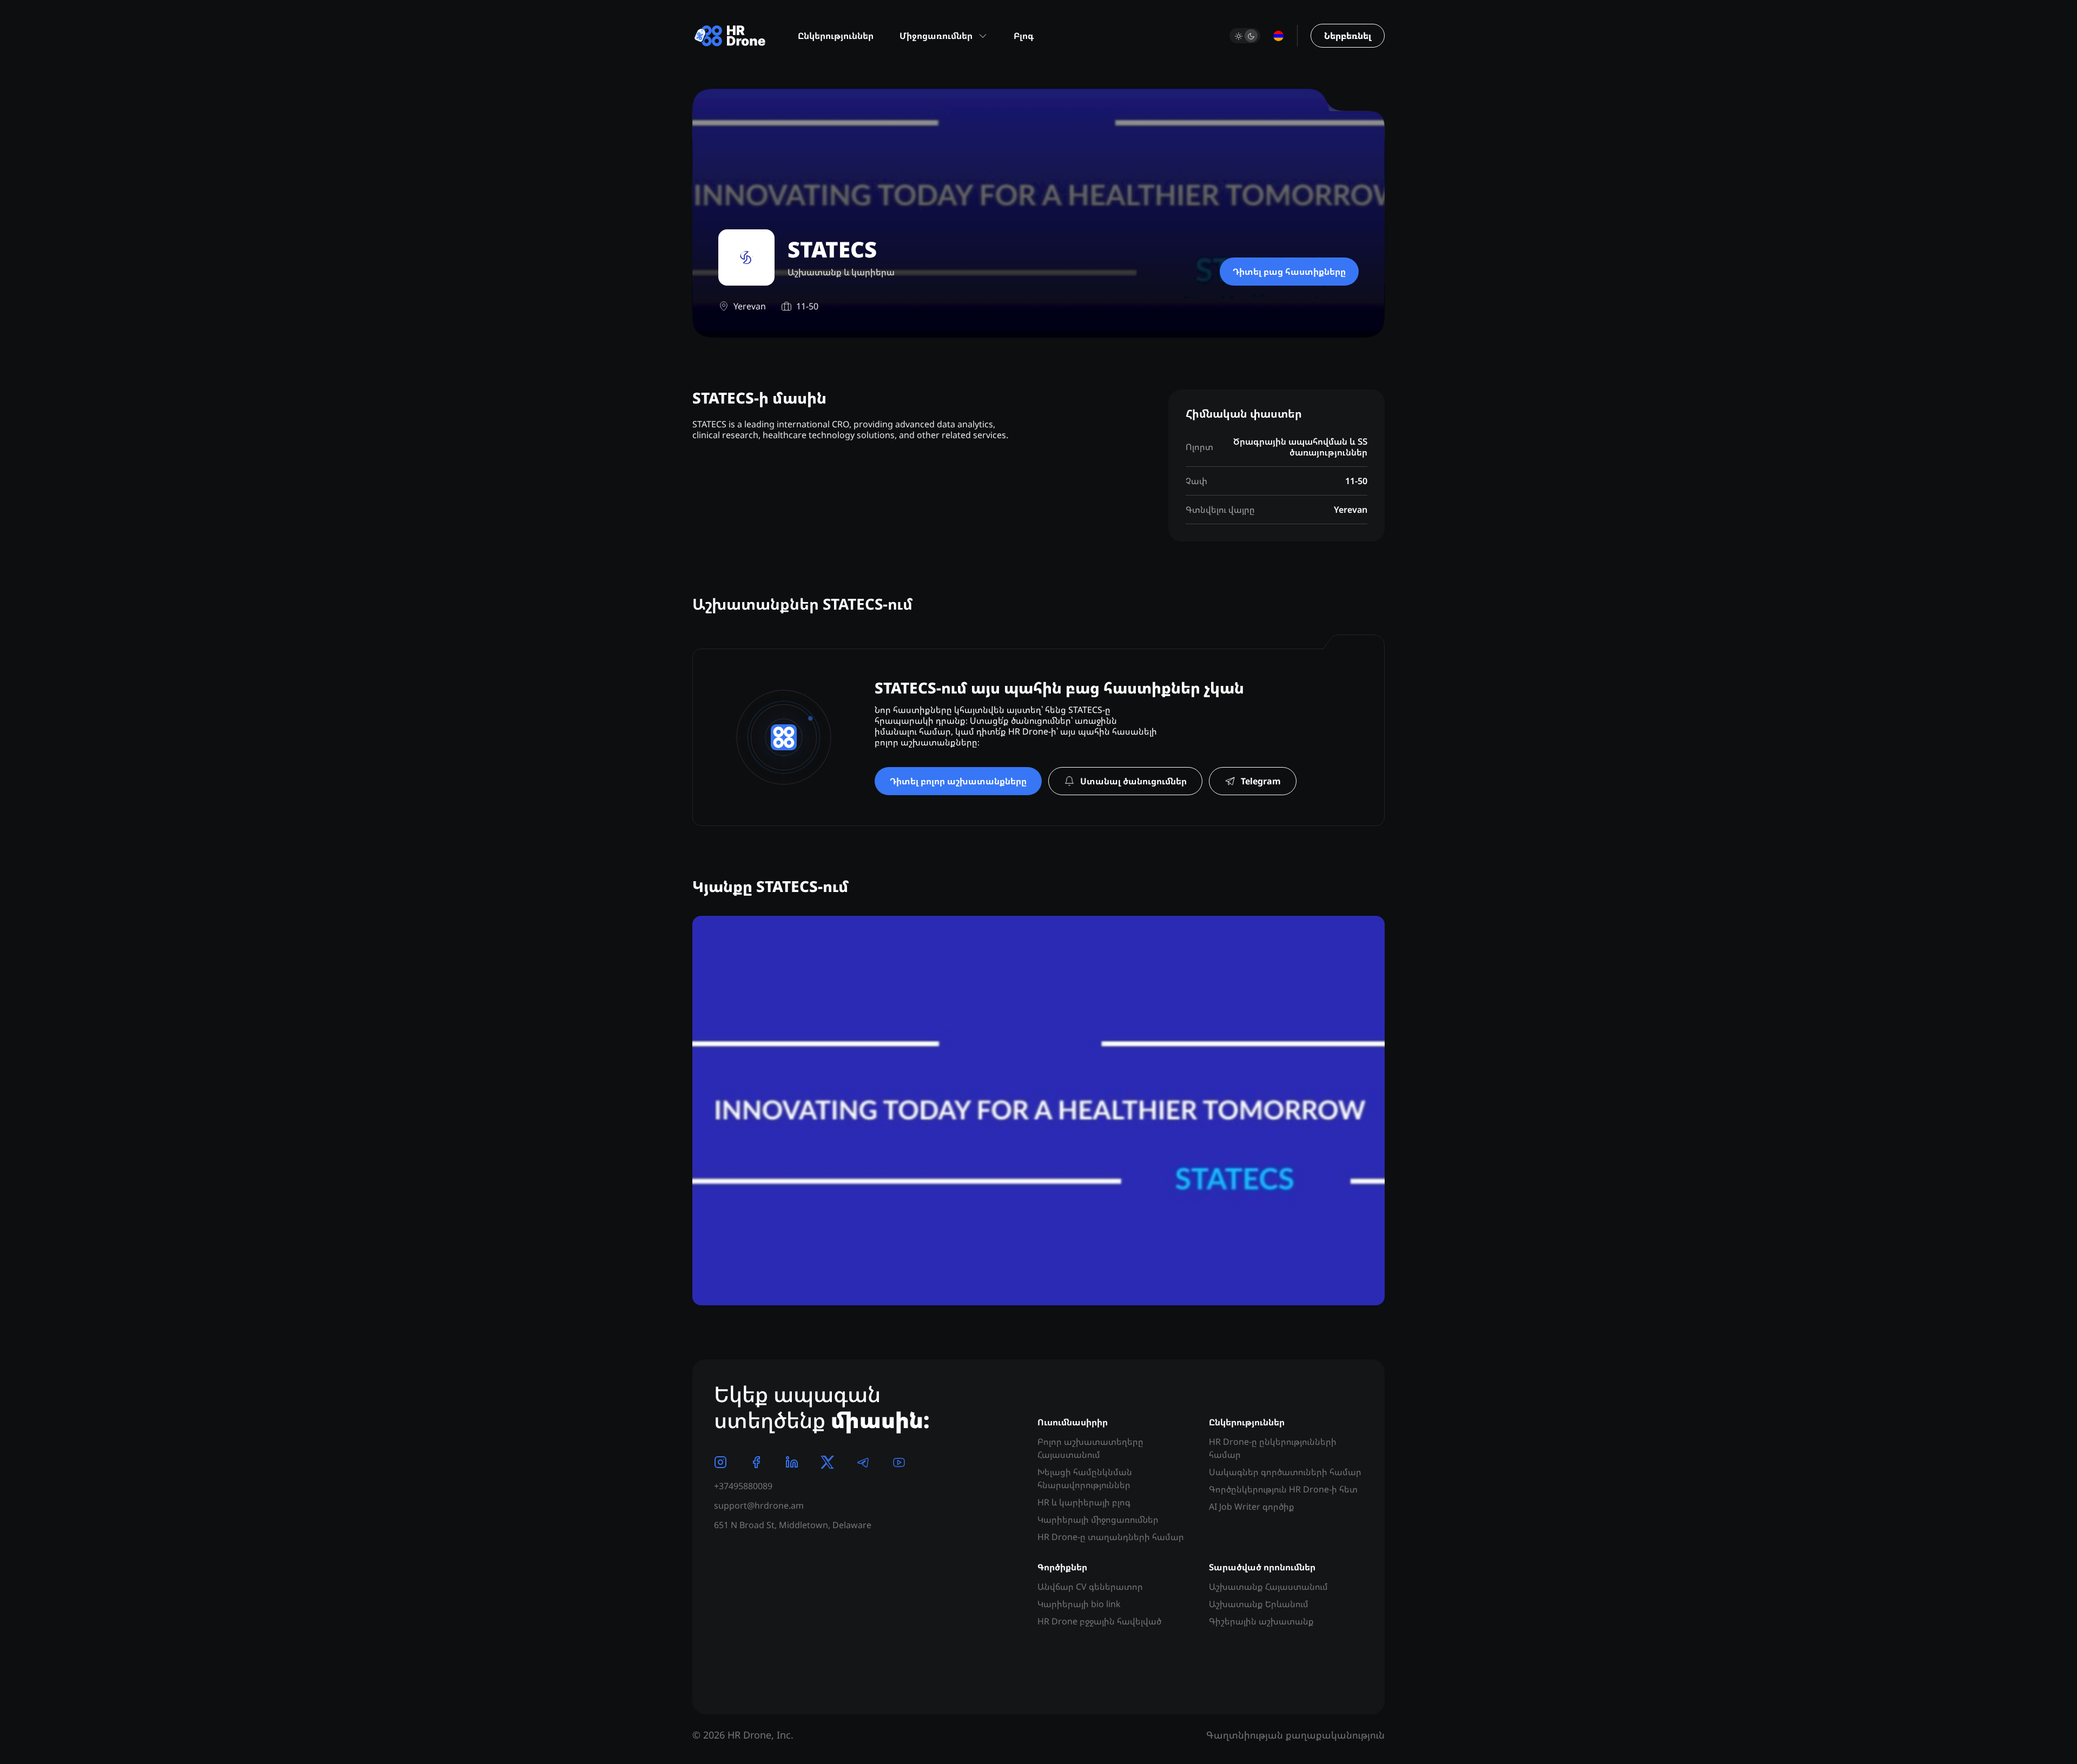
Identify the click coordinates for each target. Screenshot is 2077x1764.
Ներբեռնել (1348, 36)
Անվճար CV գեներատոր (1090, 1587)
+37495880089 (743, 1486)
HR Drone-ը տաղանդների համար (1111, 1537)
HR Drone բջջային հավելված (1099, 1621)
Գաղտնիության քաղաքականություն (1295, 1735)
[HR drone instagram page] (720, 1462)
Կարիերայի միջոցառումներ (1098, 1519)
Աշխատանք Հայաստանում (1268, 1587)
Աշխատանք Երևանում (1259, 1604)
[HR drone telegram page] (863, 1462)
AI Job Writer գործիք (1252, 1507)
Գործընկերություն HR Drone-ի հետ (1283, 1489)
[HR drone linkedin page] (792, 1462)
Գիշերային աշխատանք (1261, 1621)
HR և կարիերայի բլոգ (1084, 1502)
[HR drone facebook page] (756, 1462)
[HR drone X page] (828, 1462)
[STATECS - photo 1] (1038, 1111)
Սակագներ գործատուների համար (1285, 1472)
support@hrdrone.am (759, 1505)
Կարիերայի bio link (1079, 1604)
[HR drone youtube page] (899, 1462)
